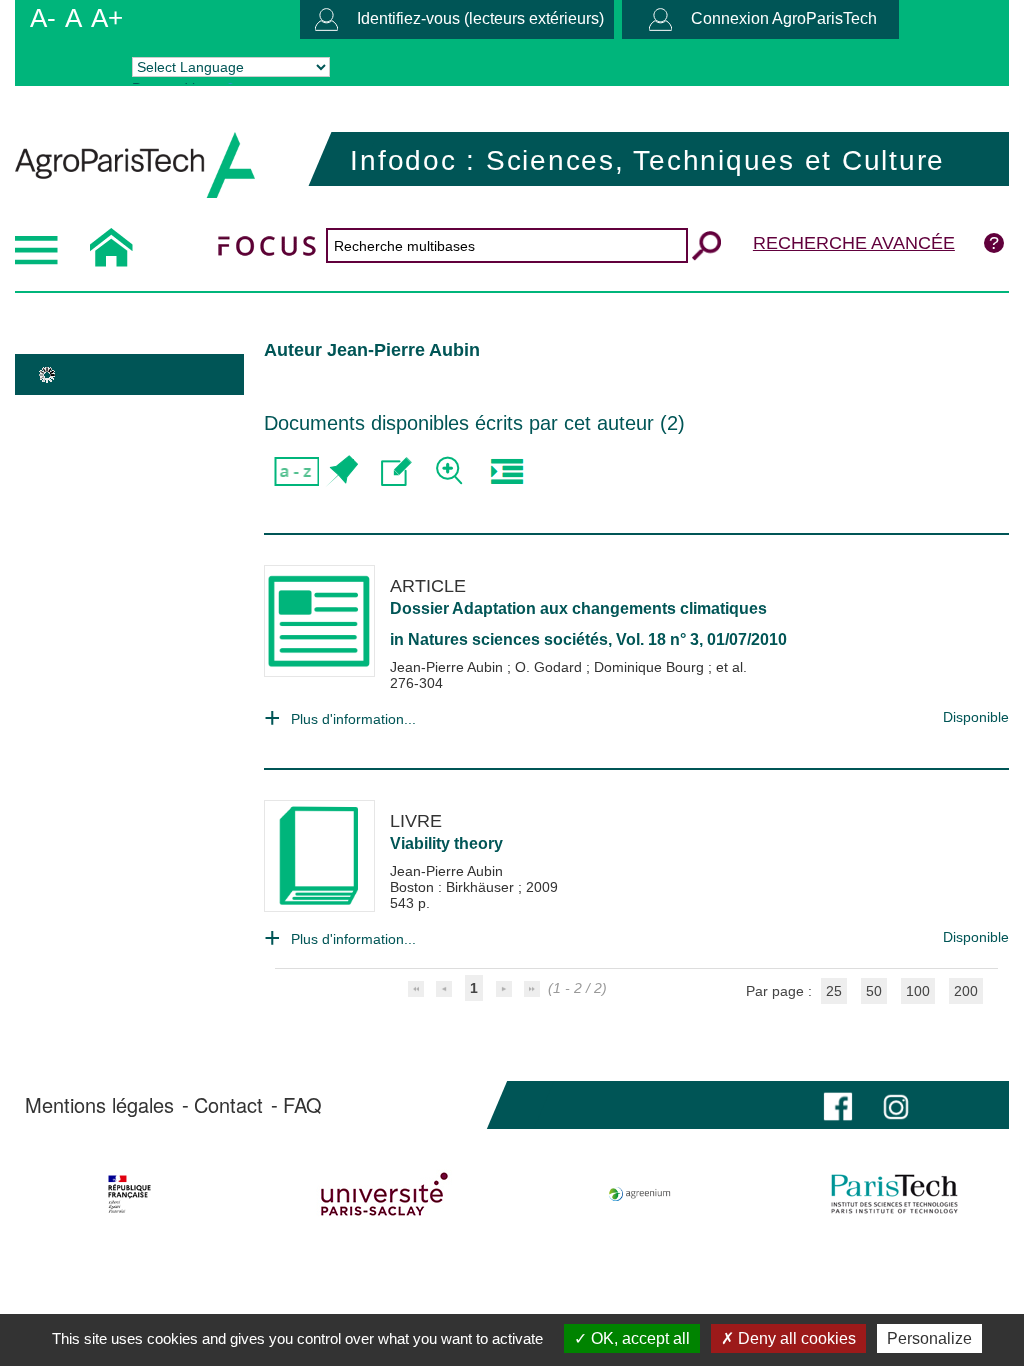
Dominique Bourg (651, 667)
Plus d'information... (353, 719)
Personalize (929, 1338)
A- (43, 18)
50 (874, 991)
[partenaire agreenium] (640, 1194)
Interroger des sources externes (506, 471)
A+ (107, 18)
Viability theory (446, 843)
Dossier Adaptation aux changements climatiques (578, 608)
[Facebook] (838, 1104)
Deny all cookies (795, 1338)
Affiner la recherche (451, 471)
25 (834, 991)
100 (918, 991)
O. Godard (550, 667)
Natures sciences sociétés (508, 639)
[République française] (130, 1194)
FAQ (302, 1105)
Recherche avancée (854, 243)
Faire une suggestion (396, 471)
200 (966, 991)
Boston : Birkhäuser (454, 887)
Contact (228, 1105)
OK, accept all (638, 1338)
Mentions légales (99, 1105)
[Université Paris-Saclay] (385, 1194)
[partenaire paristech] (894, 1194)
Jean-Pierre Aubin (448, 667)
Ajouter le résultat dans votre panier (341, 471)
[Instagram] (896, 1104)
